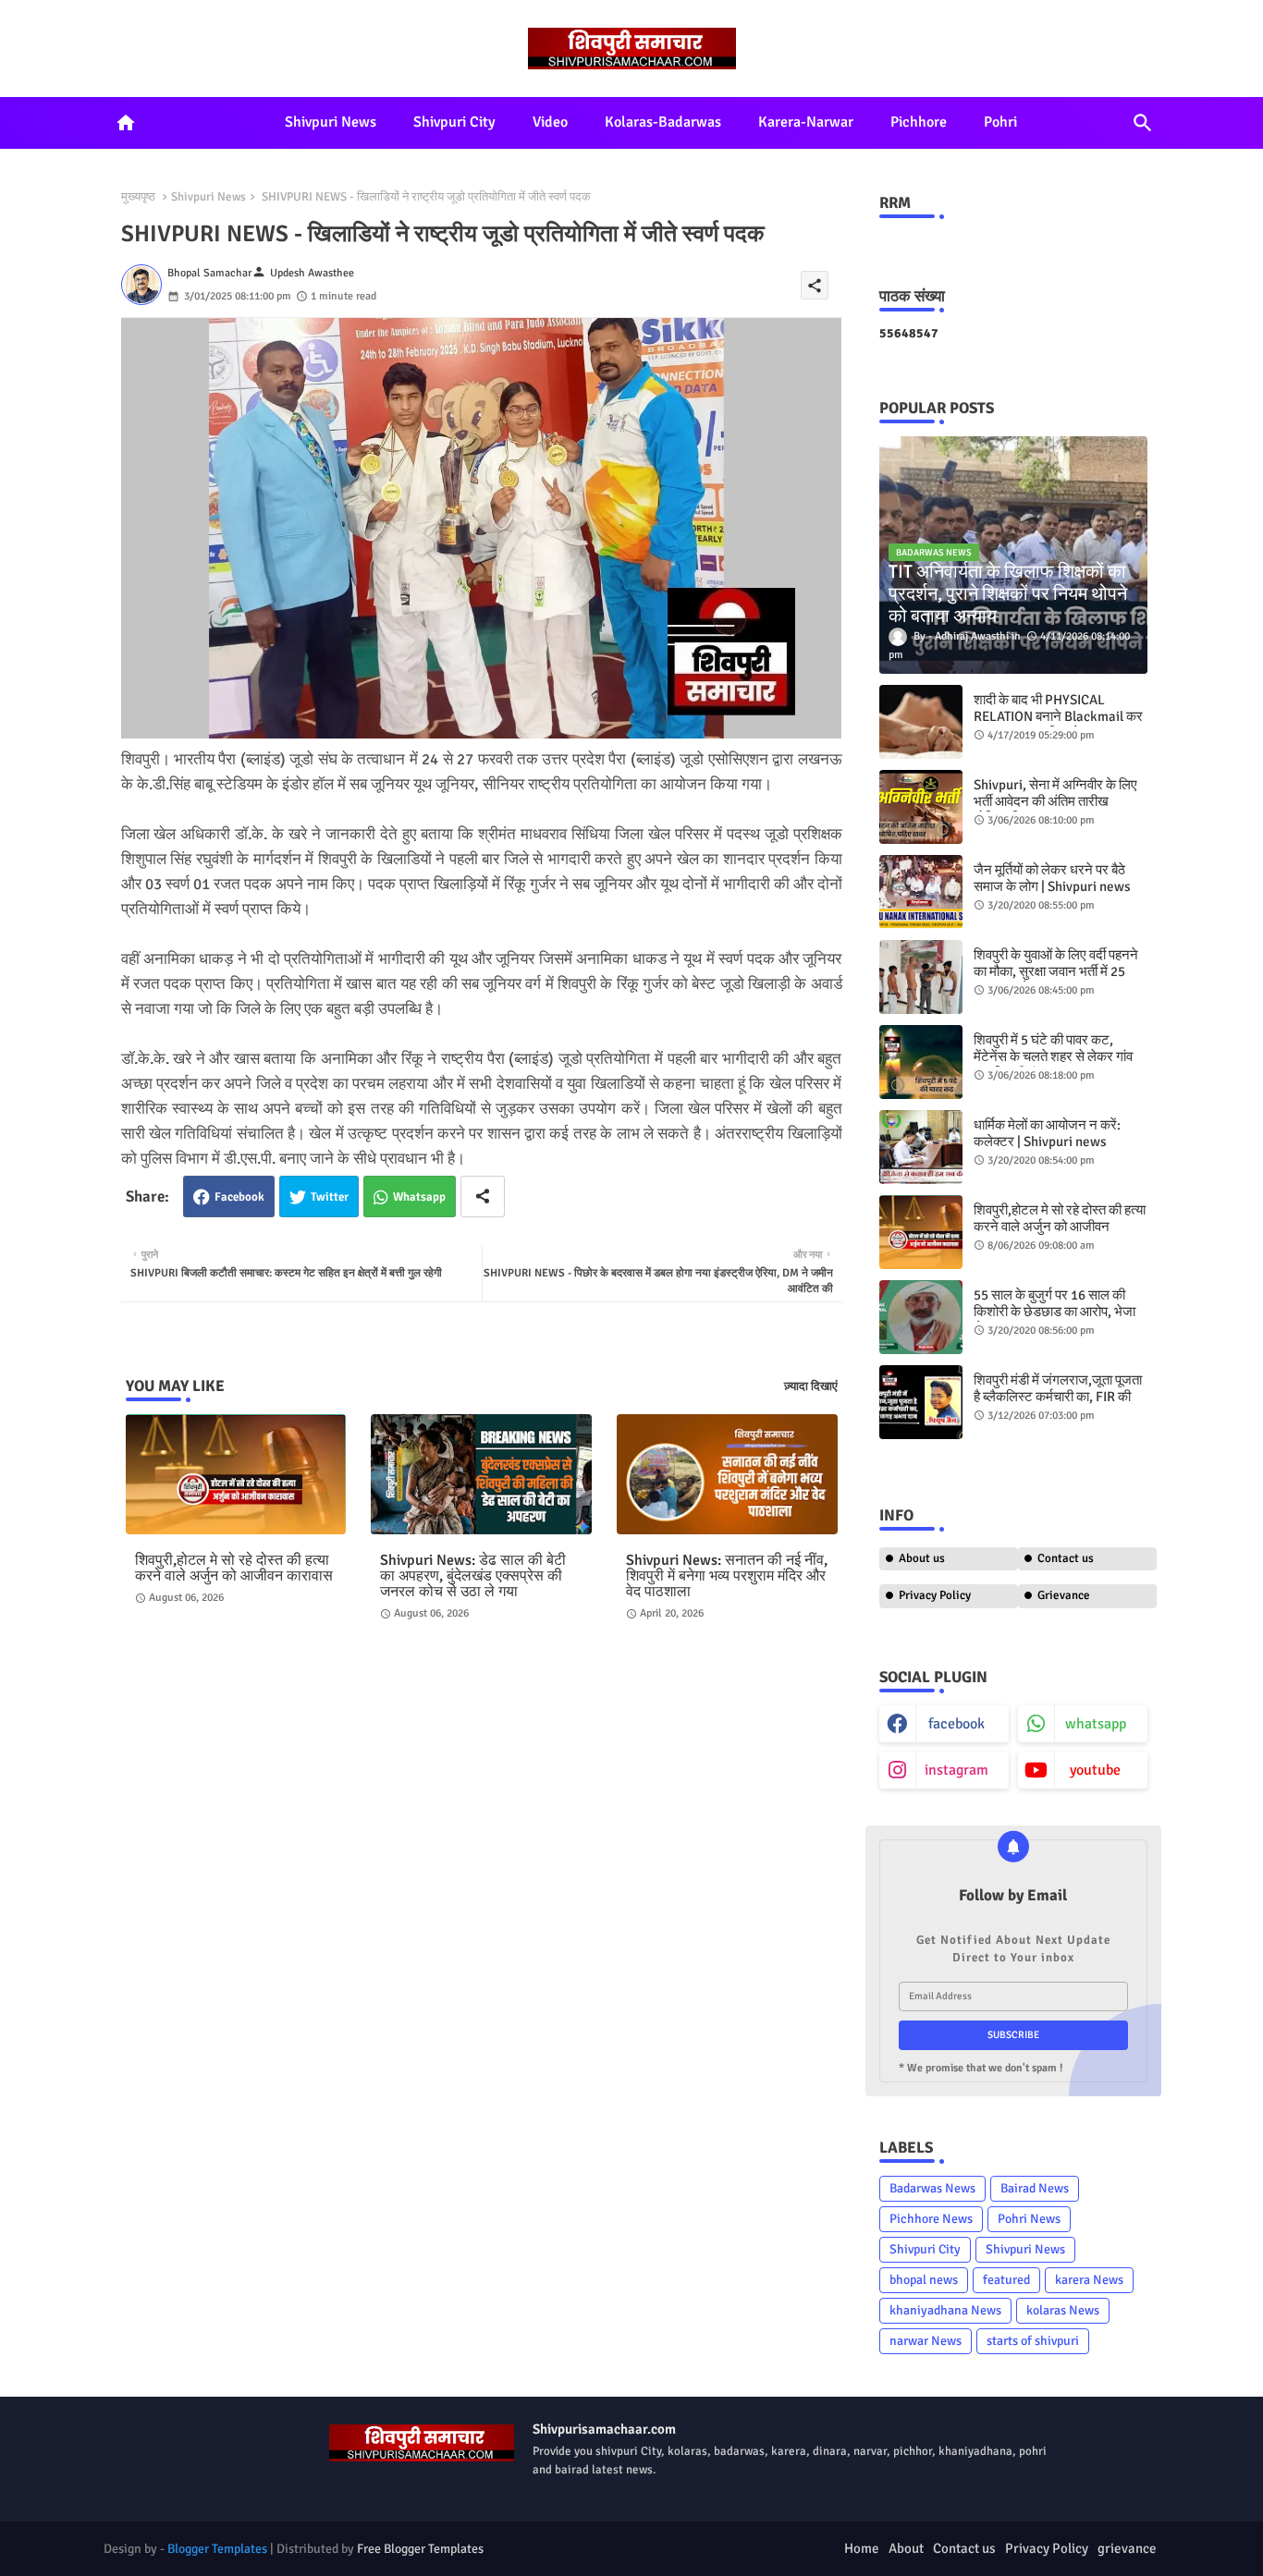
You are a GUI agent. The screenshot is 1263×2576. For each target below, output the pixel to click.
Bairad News (1035, 2188)
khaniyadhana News (945, 2310)
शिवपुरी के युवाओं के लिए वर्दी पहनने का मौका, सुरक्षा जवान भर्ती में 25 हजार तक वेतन (1056, 971)
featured (1006, 2280)
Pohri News (1029, 2219)
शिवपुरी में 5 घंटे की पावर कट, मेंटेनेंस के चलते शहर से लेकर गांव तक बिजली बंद (1053, 1056)
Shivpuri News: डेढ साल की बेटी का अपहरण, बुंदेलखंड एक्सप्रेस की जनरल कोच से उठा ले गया (473, 1576)
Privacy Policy (935, 1595)
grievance (1127, 2548)
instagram (956, 1770)
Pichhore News (931, 2219)
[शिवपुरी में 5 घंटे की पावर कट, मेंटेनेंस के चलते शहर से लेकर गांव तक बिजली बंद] (921, 1062)
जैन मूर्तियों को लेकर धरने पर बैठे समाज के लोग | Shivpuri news (1052, 878)
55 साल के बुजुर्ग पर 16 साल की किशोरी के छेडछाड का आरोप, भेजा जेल (1055, 1312)
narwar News (926, 2341)
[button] (1143, 123)
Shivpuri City (454, 122)
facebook (956, 1724)
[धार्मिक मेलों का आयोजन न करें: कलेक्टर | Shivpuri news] (921, 1147)
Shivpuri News (331, 122)
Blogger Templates (217, 2549)
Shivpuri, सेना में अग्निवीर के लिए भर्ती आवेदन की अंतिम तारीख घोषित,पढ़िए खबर (1055, 801)
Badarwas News (932, 2188)
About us (922, 1558)
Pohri (1000, 122)
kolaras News (1063, 2310)
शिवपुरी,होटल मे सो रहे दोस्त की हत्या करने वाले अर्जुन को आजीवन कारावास (234, 1569)
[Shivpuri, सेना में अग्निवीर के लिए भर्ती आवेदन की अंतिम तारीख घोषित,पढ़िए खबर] (921, 807)
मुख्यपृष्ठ (138, 197)
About (906, 2548)
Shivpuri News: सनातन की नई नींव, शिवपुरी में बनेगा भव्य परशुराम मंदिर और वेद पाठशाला (727, 1576)
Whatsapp (419, 1197)
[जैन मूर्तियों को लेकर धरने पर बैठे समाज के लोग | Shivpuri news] (921, 892)
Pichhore (919, 122)
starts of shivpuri (1033, 2341)
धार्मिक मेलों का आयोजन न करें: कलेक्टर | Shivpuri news (1047, 1133)
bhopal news (924, 2280)
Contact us (1066, 1558)
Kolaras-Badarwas (663, 122)
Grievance (1064, 1595)
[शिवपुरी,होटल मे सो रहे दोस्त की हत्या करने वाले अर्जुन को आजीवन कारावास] (921, 1232)
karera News (1089, 2280)
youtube (1095, 1770)
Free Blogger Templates (420, 2549)
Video (550, 122)
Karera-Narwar (806, 122)
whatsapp (1096, 1724)
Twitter (330, 1197)
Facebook (239, 1197)
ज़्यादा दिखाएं (811, 1386)
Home (862, 2548)
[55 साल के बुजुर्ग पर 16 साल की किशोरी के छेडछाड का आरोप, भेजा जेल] (921, 1317)
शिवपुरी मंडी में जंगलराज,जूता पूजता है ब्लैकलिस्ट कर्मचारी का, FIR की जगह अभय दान (1058, 1397)
